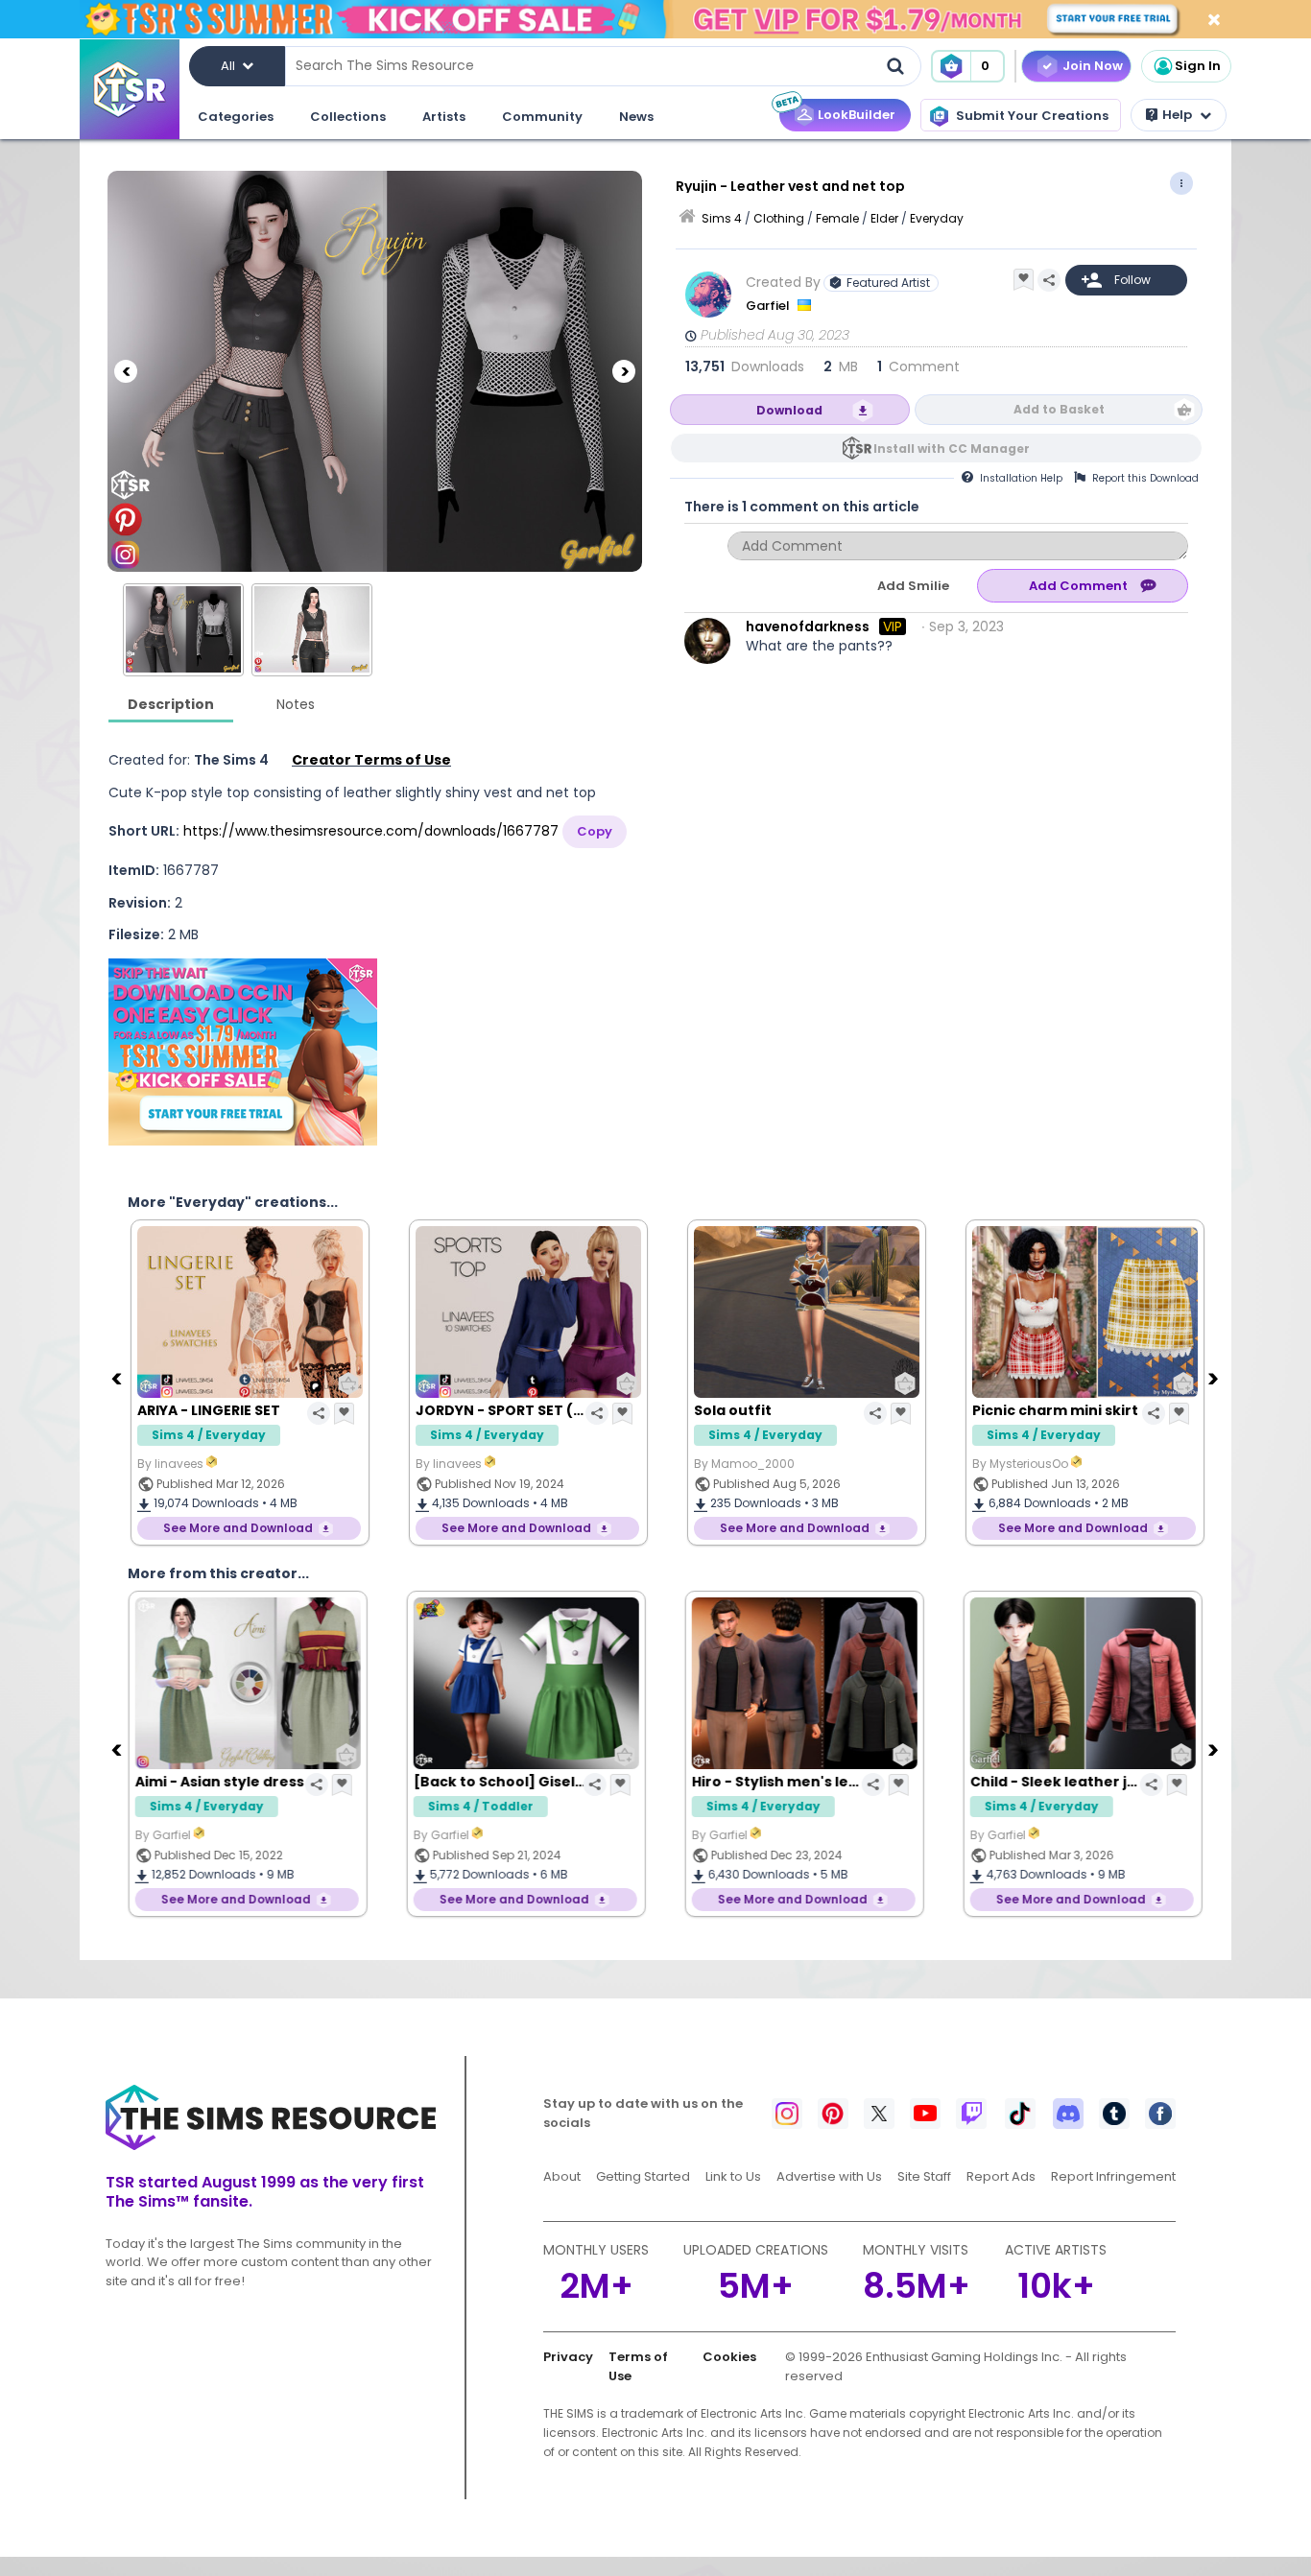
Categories (236, 117)
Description (171, 704)
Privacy (568, 2357)
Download (789, 410)
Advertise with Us (829, 2176)
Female (837, 218)
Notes (296, 704)
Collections (348, 117)
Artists (444, 117)
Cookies (729, 2357)
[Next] (624, 371)
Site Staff (924, 2176)
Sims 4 (722, 218)
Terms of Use (638, 2366)
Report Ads (1001, 2176)
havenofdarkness (808, 626)
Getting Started (643, 2176)
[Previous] (126, 371)
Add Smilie (913, 586)
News (636, 117)
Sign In (1198, 66)
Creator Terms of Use (371, 760)
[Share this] (1049, 280)
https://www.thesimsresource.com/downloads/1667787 (371, 831)
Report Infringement (1113, 2176)
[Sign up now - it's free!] (243, 1052)
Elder (884, 218)
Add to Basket (1059, 409)
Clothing (779, 218)
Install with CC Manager (952, 449)
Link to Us (733, 2176)
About (562, 2176)
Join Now (1093, 66)
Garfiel (769, 306)
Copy (595, 831)
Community (542, 117)
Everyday (937, 218)
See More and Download (235, 1528)
